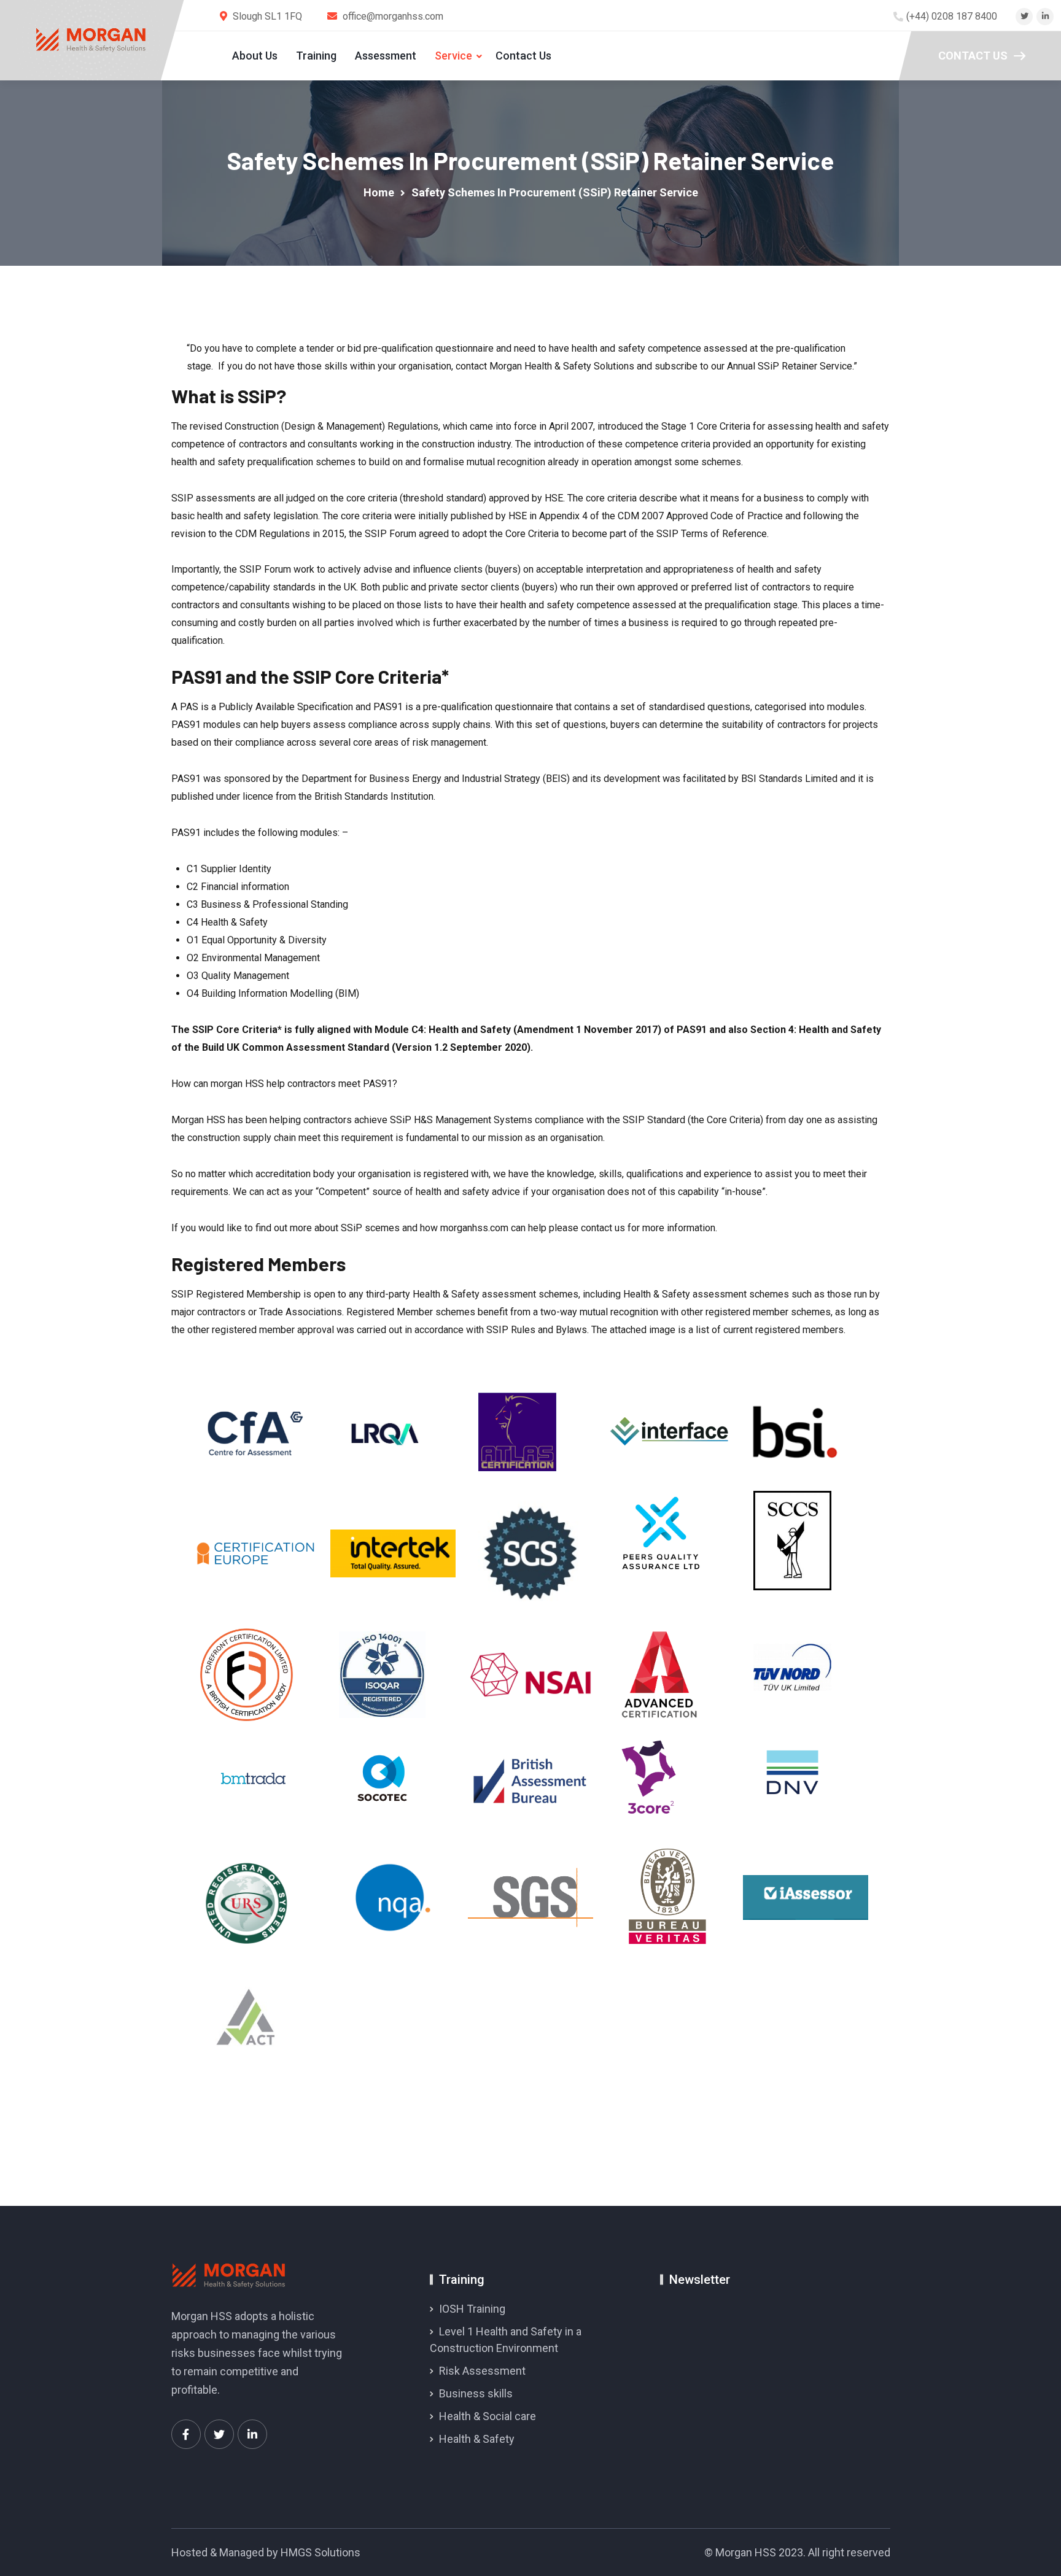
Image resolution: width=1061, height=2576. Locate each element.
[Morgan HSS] (91, 40)
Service (453, 56)
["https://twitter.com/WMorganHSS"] (219, 2434)
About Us (255, 56)
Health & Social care (488, 2416)
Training (316, 56)
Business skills (476, 2393)
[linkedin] (1045, 16)
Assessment (386, 56)
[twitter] (1024, 16)
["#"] (186, 2434)
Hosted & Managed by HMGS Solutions (266, 2552)
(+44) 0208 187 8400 (952, 16)
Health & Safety (477, 2439)
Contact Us (523, 56)
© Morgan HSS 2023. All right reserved (797, 2552)
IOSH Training (472, 2309)
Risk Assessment (482, 2371)
